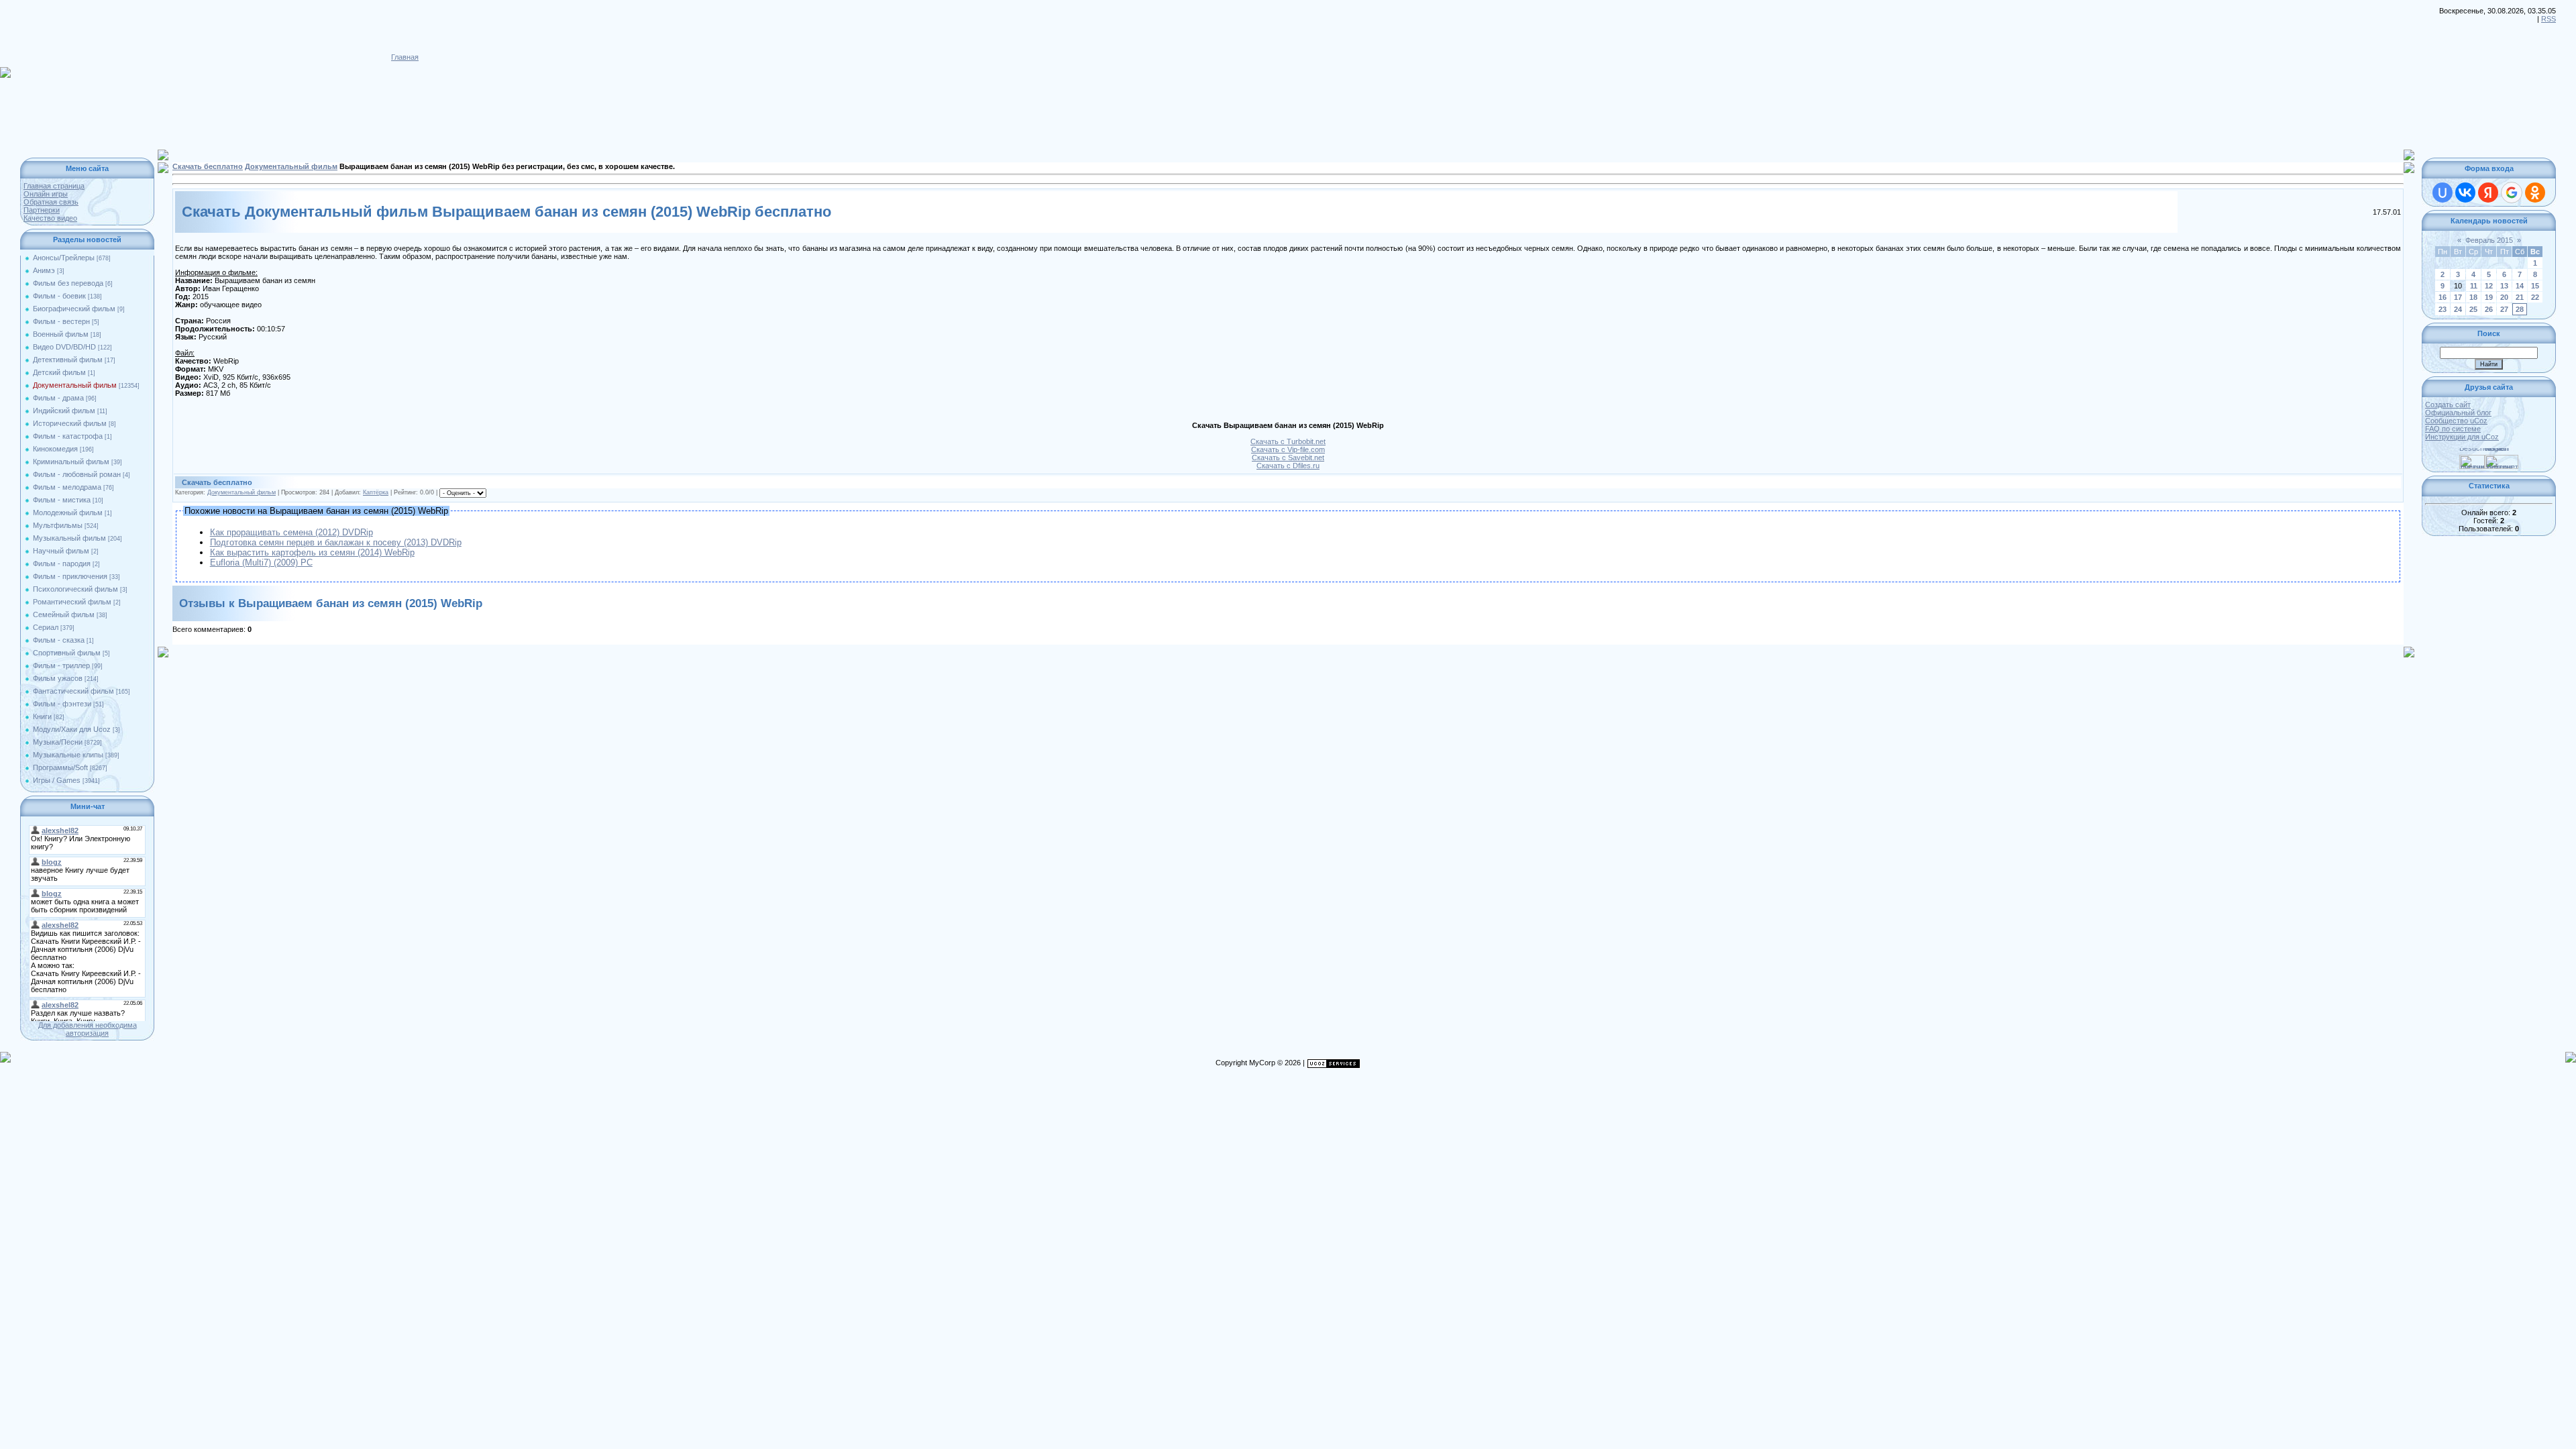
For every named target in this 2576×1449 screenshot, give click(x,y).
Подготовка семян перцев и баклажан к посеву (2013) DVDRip (336, 542)
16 (2443, 297)
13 (2504, 286)
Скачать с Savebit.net (1288, 458)
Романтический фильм (72, 602)
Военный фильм (61, 334)
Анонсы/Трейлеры (64, 258)
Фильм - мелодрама (67, 487)
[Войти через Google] (2512, 193)
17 (2458, 297)
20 (2504, 297)
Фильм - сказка (59, 640)
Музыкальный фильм (69, 538)
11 (2474, 286)
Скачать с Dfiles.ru (1288, 466)
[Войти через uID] (2443, 193)
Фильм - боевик (59, 296)
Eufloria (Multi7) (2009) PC (261, 562)
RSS (2548, 19)
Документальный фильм (75, 385)
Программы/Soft (60, 767)
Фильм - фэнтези (62, 704)
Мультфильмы (58, 525)
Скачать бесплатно (208, 166)
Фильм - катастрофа (68, 436)
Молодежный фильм (68, 513)
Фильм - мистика (62, 500)
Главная (405, 57)
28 (2520, 309)
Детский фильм (59, 372)
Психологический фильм (75, 589)
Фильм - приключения (70, 576)
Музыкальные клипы (68, 755)
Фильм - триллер (61, 665)
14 (2520, 286)
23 (2443, 309)
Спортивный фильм (67, 653)
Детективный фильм (68, 360)
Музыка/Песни (58, 742)
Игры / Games (57, 780)
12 (2489, 286)
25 (2473, 309)
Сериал (46, 627)
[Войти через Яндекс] (2488, 193)
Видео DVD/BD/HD (64, 347)
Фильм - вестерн (61, 321)
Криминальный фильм (71, 462)
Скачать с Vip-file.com (1288, 449)
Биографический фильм (74, 309)
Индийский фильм (64, 411)
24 (2458, 309)
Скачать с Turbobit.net (1288, 441)
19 (2489, 297)
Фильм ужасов (58, 678)
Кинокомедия (55, 449)
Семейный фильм (64, 614)
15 (2535, 286)
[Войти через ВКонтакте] (2465, 193)
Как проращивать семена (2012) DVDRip (291, 532)
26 (2489, 309)
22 (2535, 297)
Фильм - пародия (62, 563)
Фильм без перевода (68, 283)
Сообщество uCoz (2456, 421)
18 (2473, 297)
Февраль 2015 (2489, 240)
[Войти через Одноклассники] (2535, 193)
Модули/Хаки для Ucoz (72, 729)
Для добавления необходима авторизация (88, 1029)
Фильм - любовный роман (77, 474)
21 (2520, 297)
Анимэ (44, 270)
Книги (42, 716)
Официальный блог (2458, 413)
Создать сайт (2448, 405)
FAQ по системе (2453, 429)
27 (2504, 309)
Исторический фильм (70, 423)
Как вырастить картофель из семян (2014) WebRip (312, 552)
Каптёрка (376, 492)
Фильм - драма (58, 398)
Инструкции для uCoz (2462, 437)
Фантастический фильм (73, 691)
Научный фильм (61, 551)
